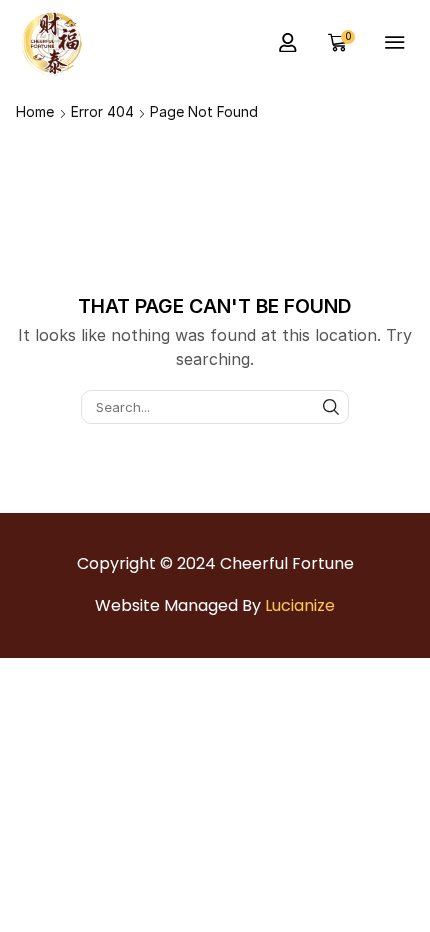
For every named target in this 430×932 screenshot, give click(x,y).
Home (35, 111)
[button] (288, 43)
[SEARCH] (331, 407)
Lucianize (300, 605)
